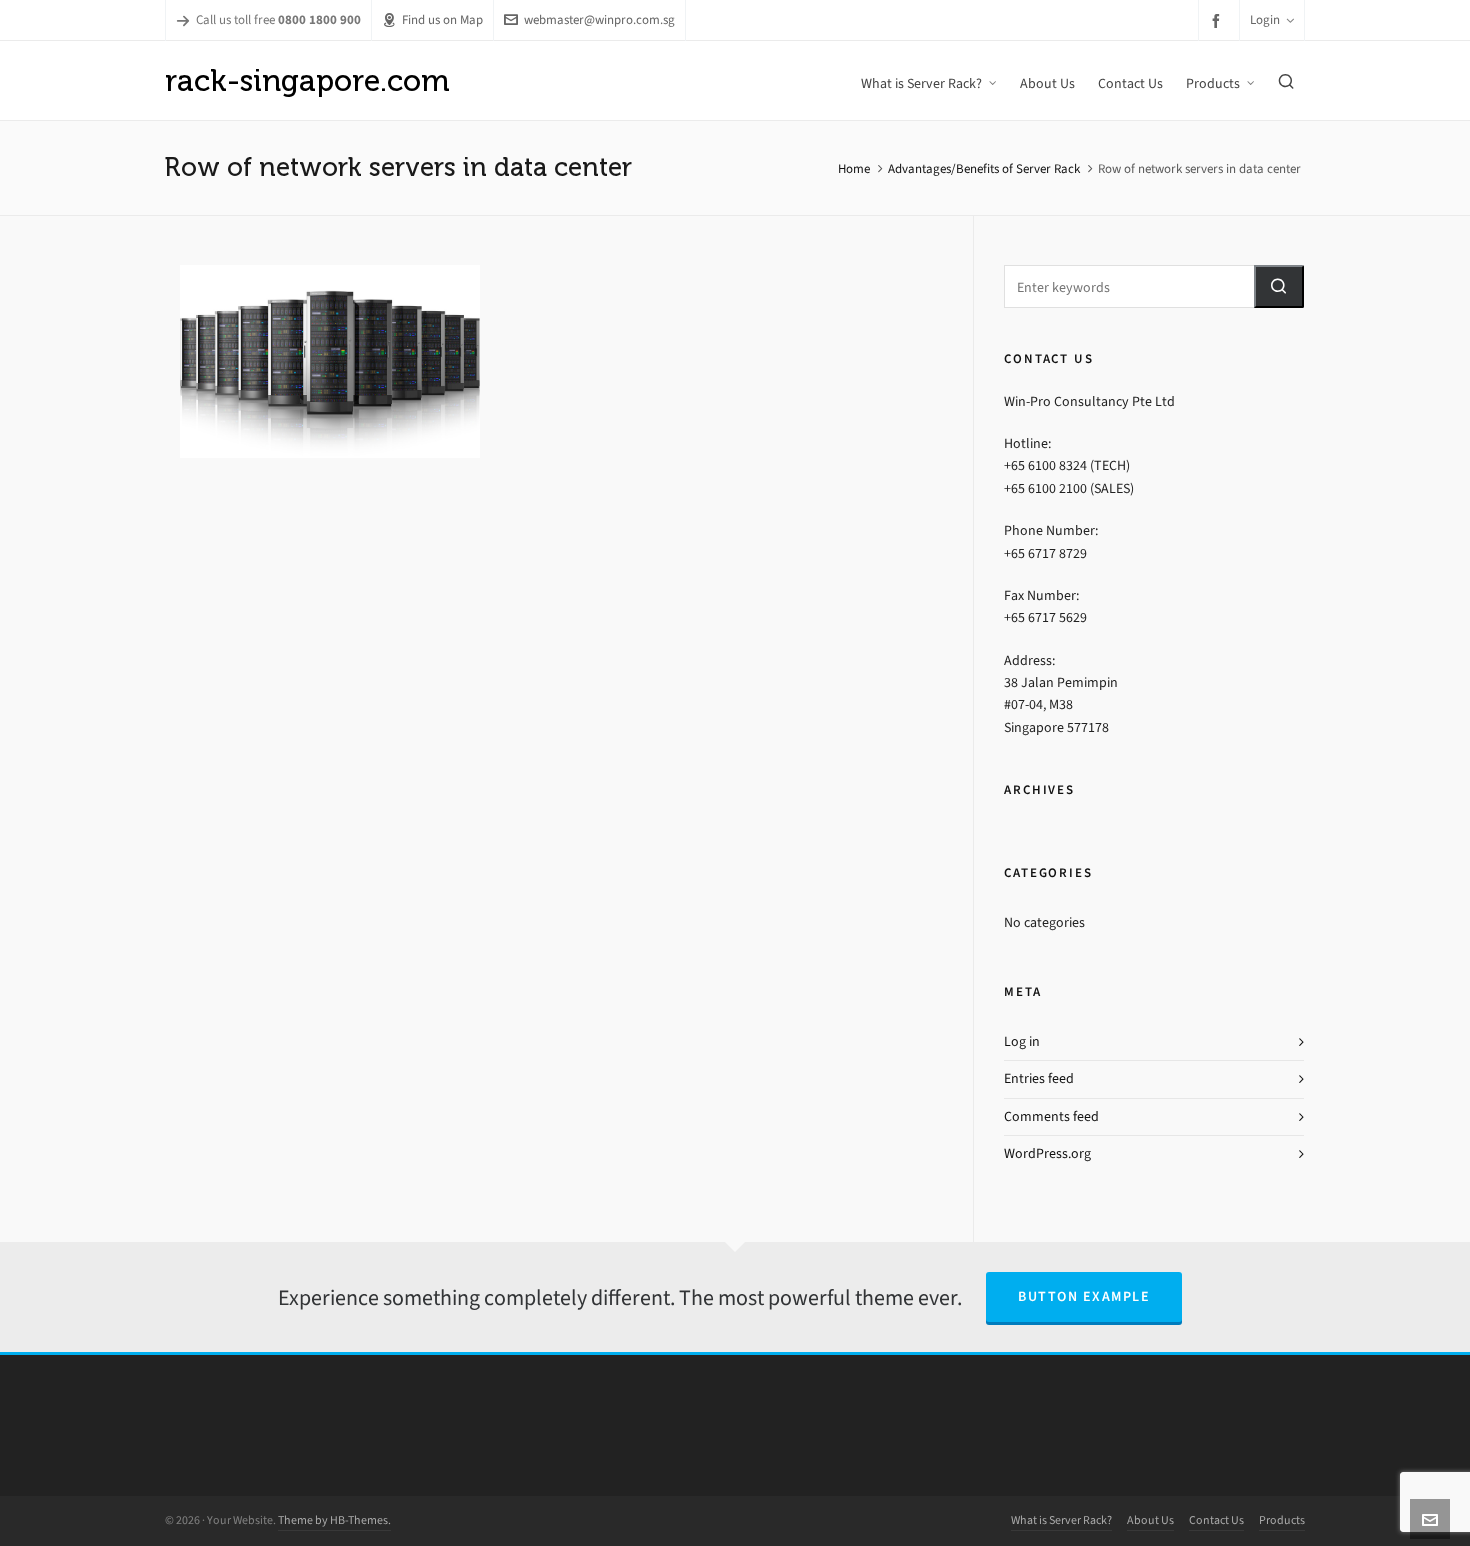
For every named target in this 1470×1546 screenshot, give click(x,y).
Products (1282, 1520)
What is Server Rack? (1061, 1520)
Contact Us (1216, 1520)
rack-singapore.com (307, 80)
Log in (1022, 1041)
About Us (1150, 1520)
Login (1265, 19)
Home (854, 168)
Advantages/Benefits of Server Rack (984, 168)
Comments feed (1051, 1116)
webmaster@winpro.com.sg (599, 19)
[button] (1279, 286)
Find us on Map (442, 19)
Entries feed (1039, 1078)
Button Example (1084, 1296)
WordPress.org (1047, 1153)
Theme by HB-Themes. (334, 1520)
